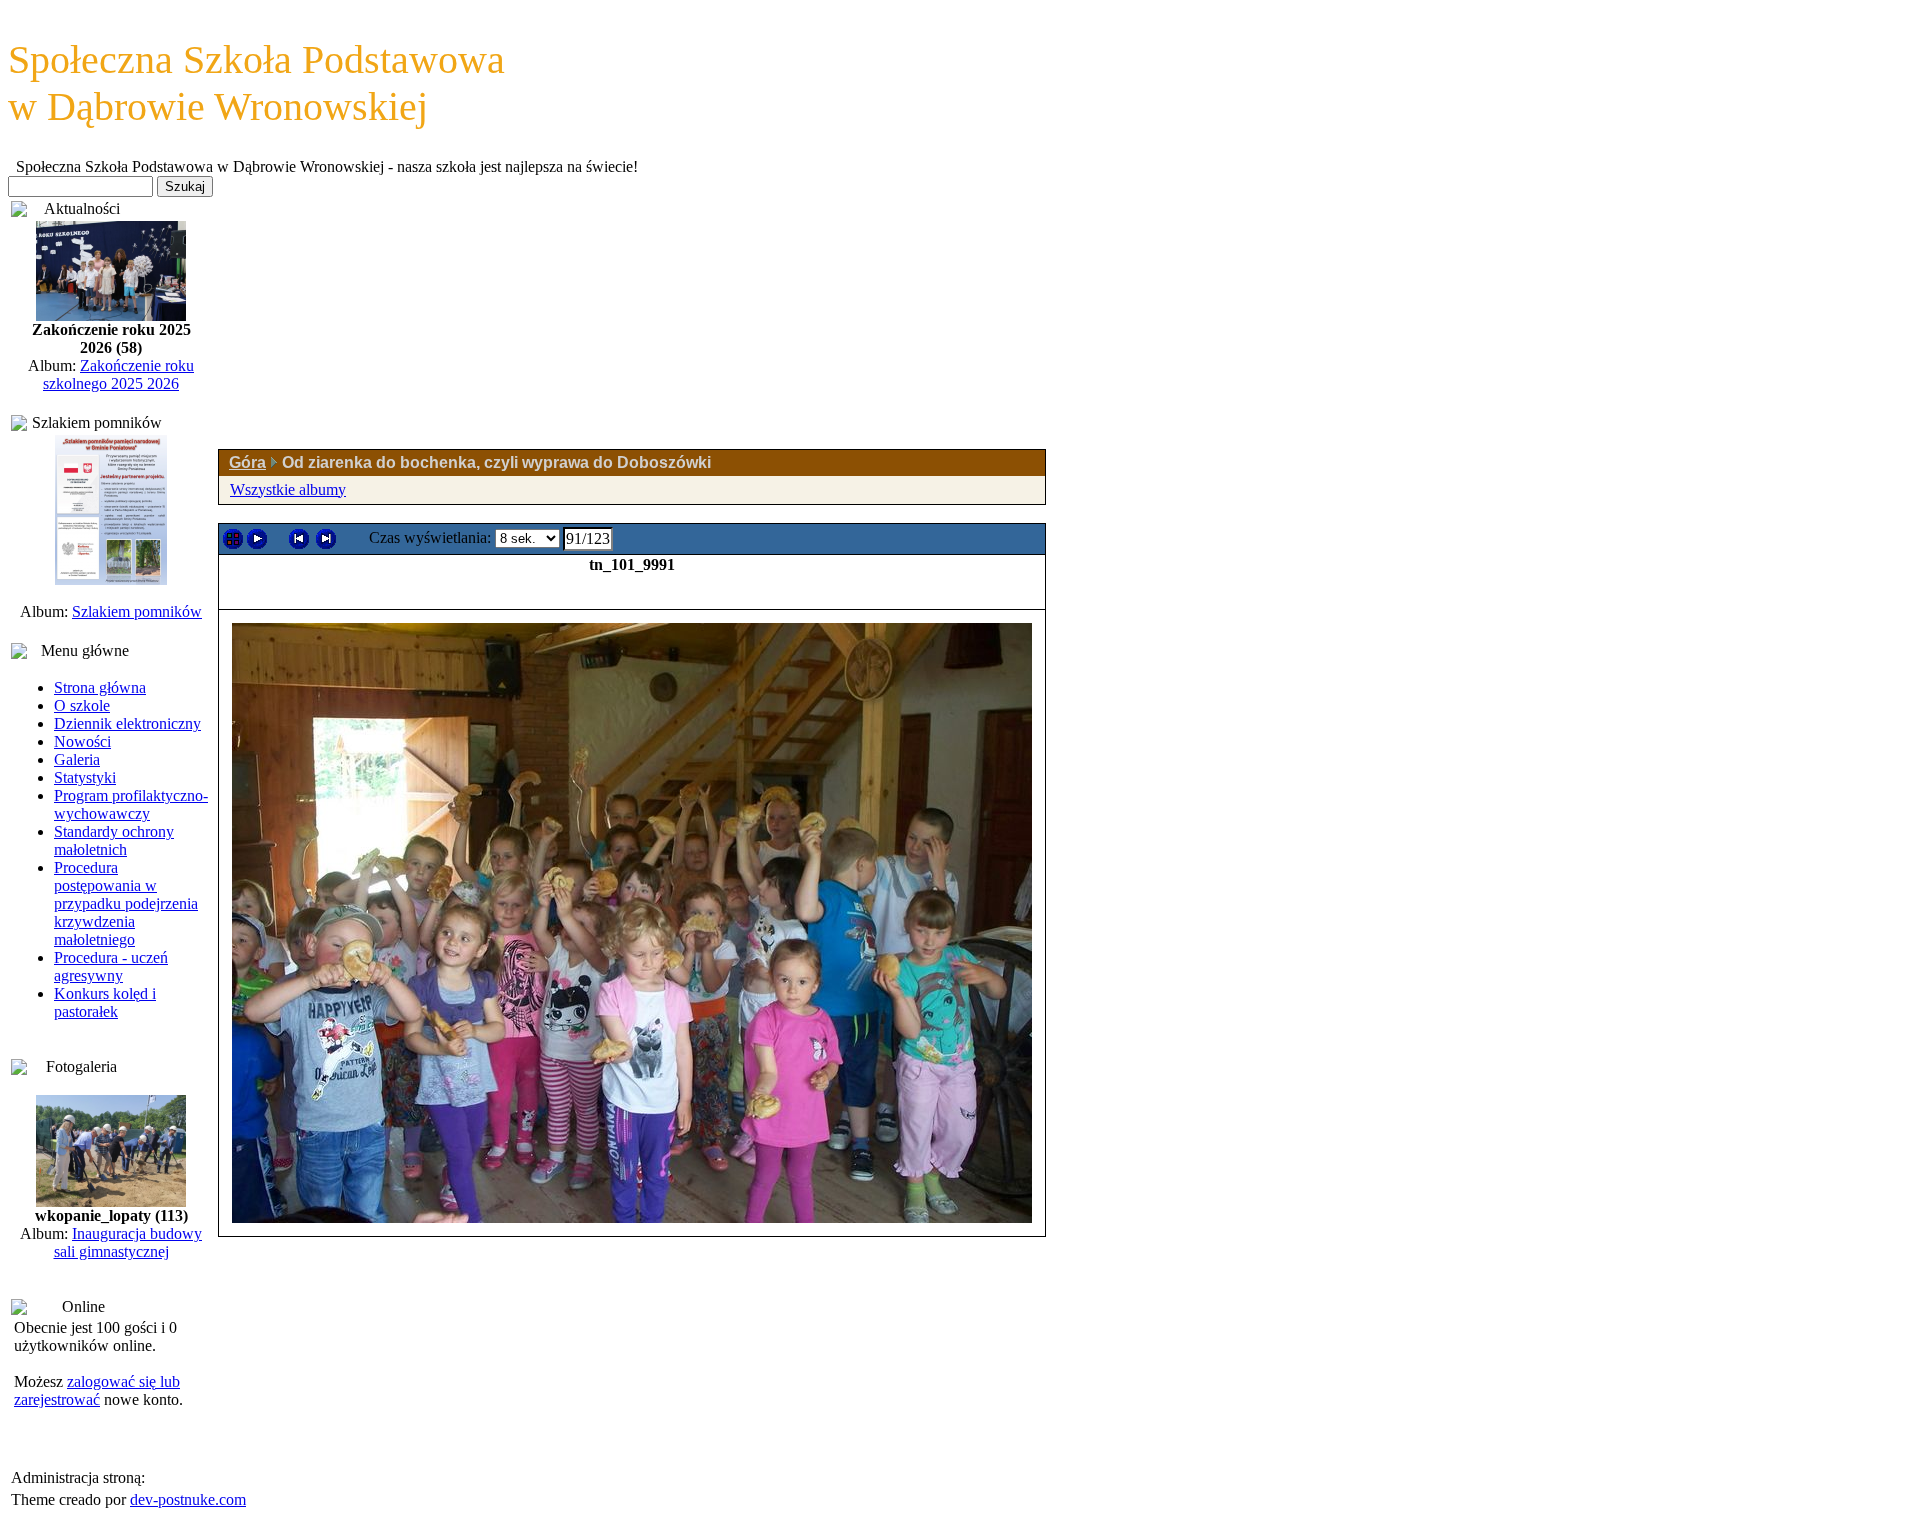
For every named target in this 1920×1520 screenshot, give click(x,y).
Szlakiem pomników (137, 611)
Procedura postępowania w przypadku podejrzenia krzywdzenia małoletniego (126, 903)
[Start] (257, 539)
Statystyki (85, 777)
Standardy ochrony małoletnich (114, 840)
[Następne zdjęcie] (326, 539)
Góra (247, 462)
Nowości (82, 741)
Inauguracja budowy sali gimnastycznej (128, 1242)
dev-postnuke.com (188, 1499)
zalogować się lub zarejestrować (97, 1390)
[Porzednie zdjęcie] (299, 539)
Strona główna (100, 687)
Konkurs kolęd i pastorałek (105, 1002)
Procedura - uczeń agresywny (111, 966)
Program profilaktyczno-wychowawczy (131, 804)
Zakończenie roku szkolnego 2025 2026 (118, 374)
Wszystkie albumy (288, 489)
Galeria (77, 759)
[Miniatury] (233, 539)
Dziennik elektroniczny (127, 723)
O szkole (82, 705)
